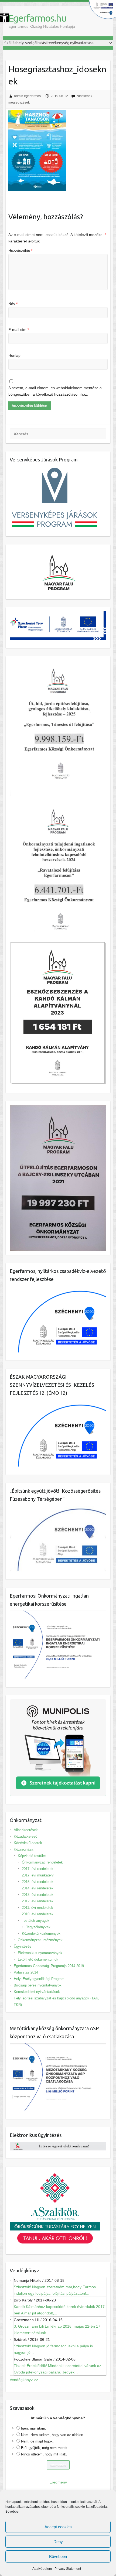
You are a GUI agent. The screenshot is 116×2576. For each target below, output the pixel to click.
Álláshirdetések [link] (26, 1830)
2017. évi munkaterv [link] (38, 1875)
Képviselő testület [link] (32, 1856)
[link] (4, 18)
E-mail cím (19, 330)
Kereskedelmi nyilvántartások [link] (37, 1992)
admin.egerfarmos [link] (27, 96)
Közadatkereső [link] (25, 1836)
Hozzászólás (20, 251)
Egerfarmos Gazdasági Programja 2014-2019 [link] (49, 1966)
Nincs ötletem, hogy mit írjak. (44, 2454)
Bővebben (58, 2556)
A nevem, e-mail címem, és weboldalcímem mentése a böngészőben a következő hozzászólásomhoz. (55, 391)
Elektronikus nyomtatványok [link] (40, 1953)
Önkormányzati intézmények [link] (40, 1940)
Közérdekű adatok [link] (28, 1843)
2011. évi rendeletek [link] (37, 1908)
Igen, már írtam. (34, 2428)
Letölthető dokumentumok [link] (38, 1959)
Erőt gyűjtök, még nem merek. (45, 2448)
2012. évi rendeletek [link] (38, 1901)
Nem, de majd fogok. (37, 2441)
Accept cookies (58, 2527)
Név (13, 304)
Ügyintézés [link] (23, 1946)
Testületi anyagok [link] (36, 1921)
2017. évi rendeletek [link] (38, 1869)
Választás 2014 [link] (26, 1972)
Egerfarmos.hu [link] (37, 18)
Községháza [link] (23, 1849)
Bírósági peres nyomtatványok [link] (38, 1985)
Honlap (14, 355)
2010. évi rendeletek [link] (38, 1914)
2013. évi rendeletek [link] (38, 1895)
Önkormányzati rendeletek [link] (42, 1862)
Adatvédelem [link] (42, 2569)
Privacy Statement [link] (68, 2569)
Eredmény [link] (58, 2482)
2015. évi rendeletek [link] (38, 1882)
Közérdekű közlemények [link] (41, 1933)
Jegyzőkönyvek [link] (38, 1927)
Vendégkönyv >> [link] (24, 2380)
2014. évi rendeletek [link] (38, 1888)
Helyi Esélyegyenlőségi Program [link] (39, 1979)
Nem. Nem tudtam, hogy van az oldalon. (53, 2435)
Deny (58, 2542)
